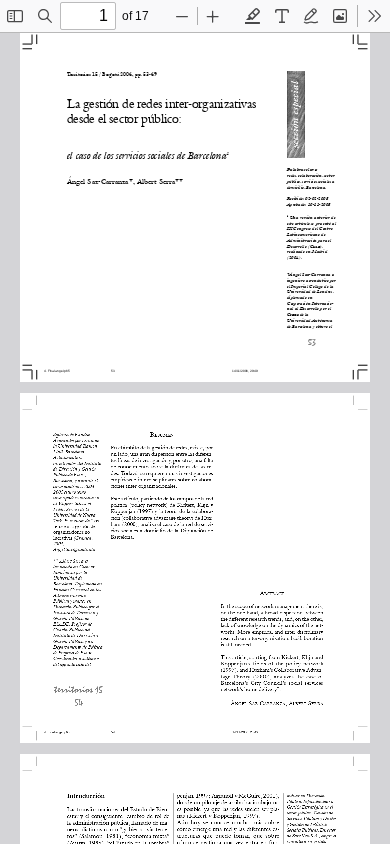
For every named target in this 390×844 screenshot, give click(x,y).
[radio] (253, 16)
